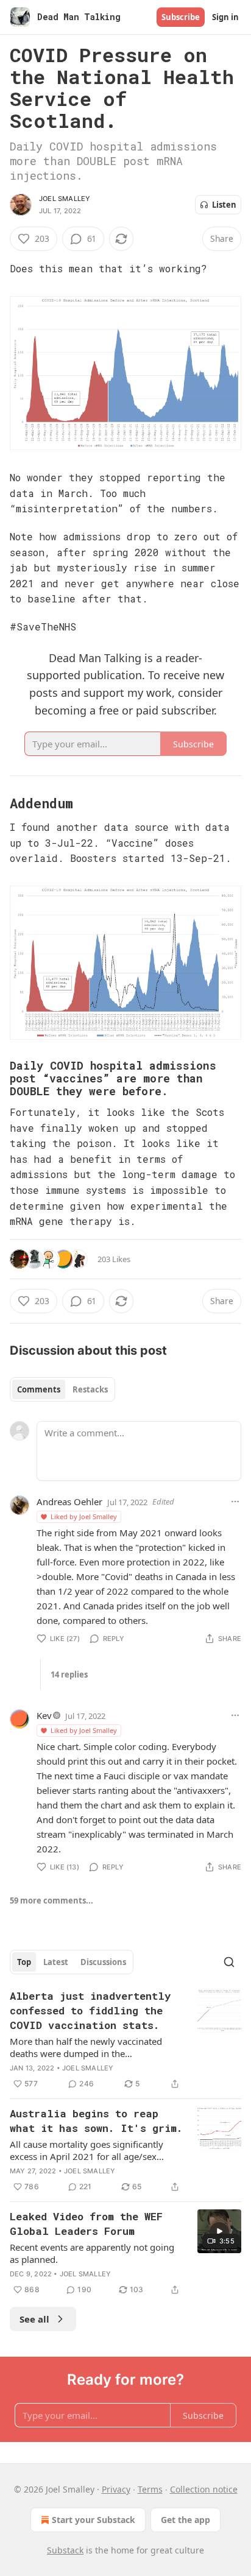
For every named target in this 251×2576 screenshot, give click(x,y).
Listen (224, 205)
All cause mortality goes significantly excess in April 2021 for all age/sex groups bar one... (87, 2150)
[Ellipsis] (235, 1501)
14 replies (69, 1674)
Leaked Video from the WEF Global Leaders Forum (86, 2224)
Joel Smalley (65, 199)
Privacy (116, 2489)
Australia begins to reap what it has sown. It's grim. (96, 2121)
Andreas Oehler (69, 1501)
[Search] (229, 1962)
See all (34, 2319)
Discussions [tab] (103, 1962)
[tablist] (62, 1389)
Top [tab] (24, 1962)
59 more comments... (51, 1900)
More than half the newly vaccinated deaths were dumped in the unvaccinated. (86, 2047)
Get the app (186, 2520)
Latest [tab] (56, 1962)
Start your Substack (94, 2520)
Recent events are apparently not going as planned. (92, 2253)
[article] (125, 2040)
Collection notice (204, 2489)
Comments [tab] (39, 1389)
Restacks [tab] (90, 1389)
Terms (150, 2489)
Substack (65, 2550)
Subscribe (181, 17)
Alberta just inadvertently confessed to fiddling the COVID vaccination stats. (90, 2010)
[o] (219, 2231)
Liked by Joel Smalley (84, 1516)
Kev (44, 1715)
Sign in (225, 17)
